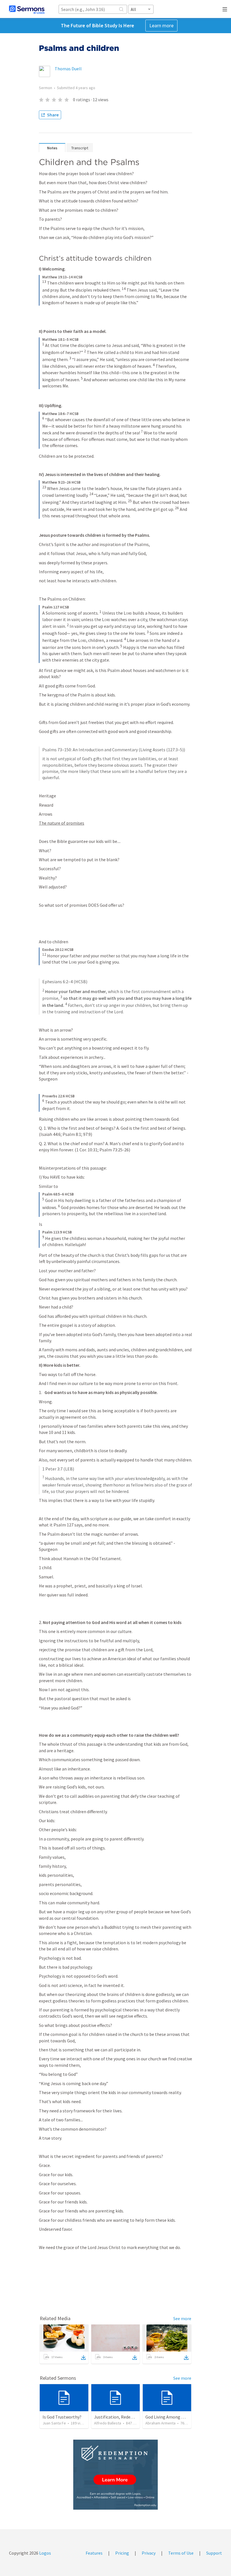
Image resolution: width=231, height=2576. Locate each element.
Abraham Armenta (160, 2423)
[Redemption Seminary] (115, 2475)
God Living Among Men (167, 2417)
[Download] (83, 2358)
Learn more (161, 25)
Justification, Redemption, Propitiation (133, 2417)
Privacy (149, 2553)
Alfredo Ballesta (108, 2423)
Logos (45, 2553)
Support (214, 2553)
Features (94, 2553)
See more (182, 2318)
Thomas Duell (68, 69)
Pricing (122, 2553)
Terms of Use (181, 2553)
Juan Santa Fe (54, 2423)
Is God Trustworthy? (62, 2417)
